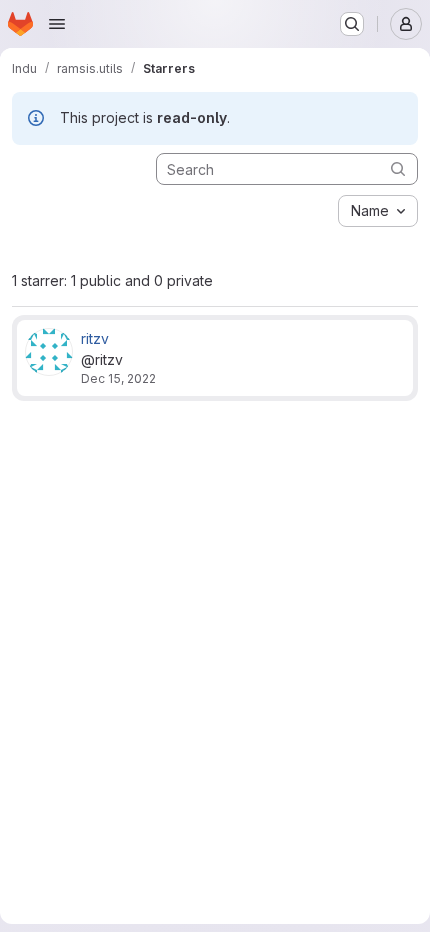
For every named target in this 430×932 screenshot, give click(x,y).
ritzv (95, 338)
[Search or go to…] (352, 24)
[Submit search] (398, 168)
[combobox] (378, 211)
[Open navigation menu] (57, 24)
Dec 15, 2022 (118, 378)
